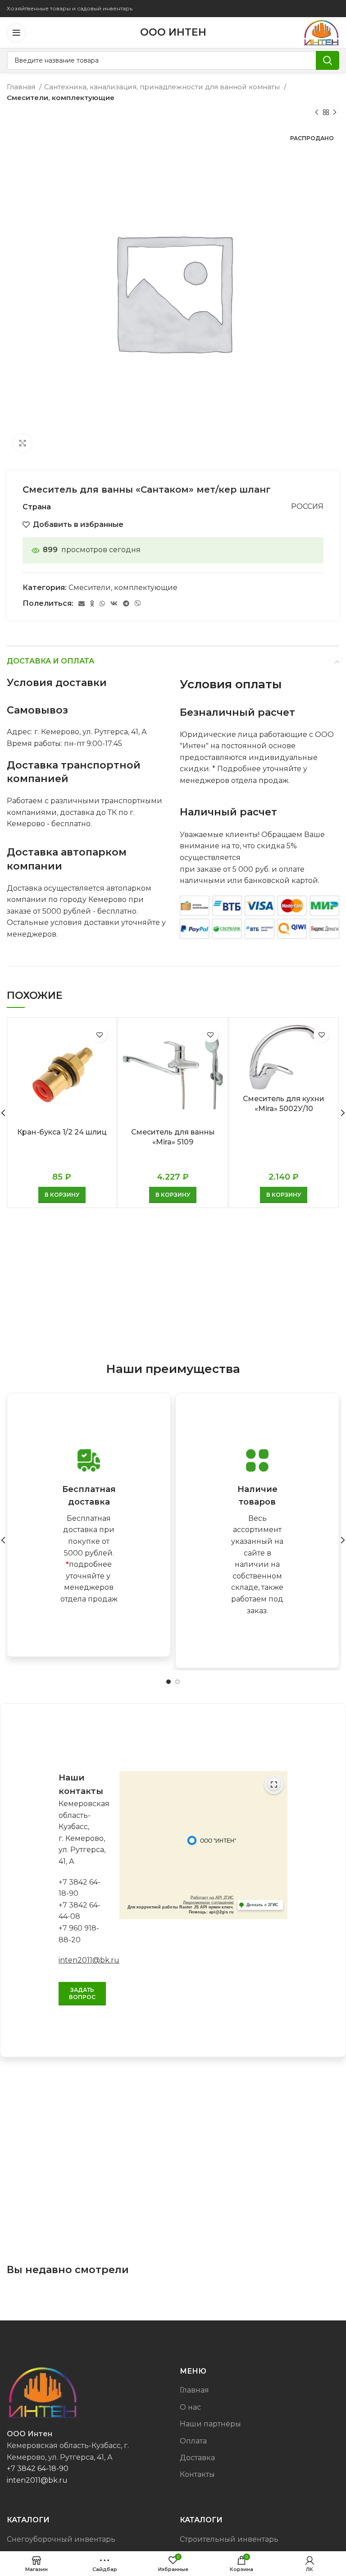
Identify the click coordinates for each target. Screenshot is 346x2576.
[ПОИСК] (328, 60)
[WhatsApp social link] (102, 604)
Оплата (193, 2441)
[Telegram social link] (126, 604)
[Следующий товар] (335, 113)
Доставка (197, 2458)
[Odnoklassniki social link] (92, 604)
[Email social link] (82, 604)
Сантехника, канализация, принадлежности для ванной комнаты (163, 87)
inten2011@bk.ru (89, 1960)
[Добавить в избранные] (99, 1035)
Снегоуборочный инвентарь (61, 2539)
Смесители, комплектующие (61, 98)
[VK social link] (114, 604)
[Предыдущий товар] (317, 113)
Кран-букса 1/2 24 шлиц (62, 1132)
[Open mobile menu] (16, 33)
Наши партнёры (210, 2424)
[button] (62, 1195)
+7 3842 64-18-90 (38, 2468)
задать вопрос (82, 1993)
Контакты (197, 2474)
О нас (190, 2407)
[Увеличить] (23, 443)
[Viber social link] (138, 604)
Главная (22, 87)
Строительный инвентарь (229, 2539)
